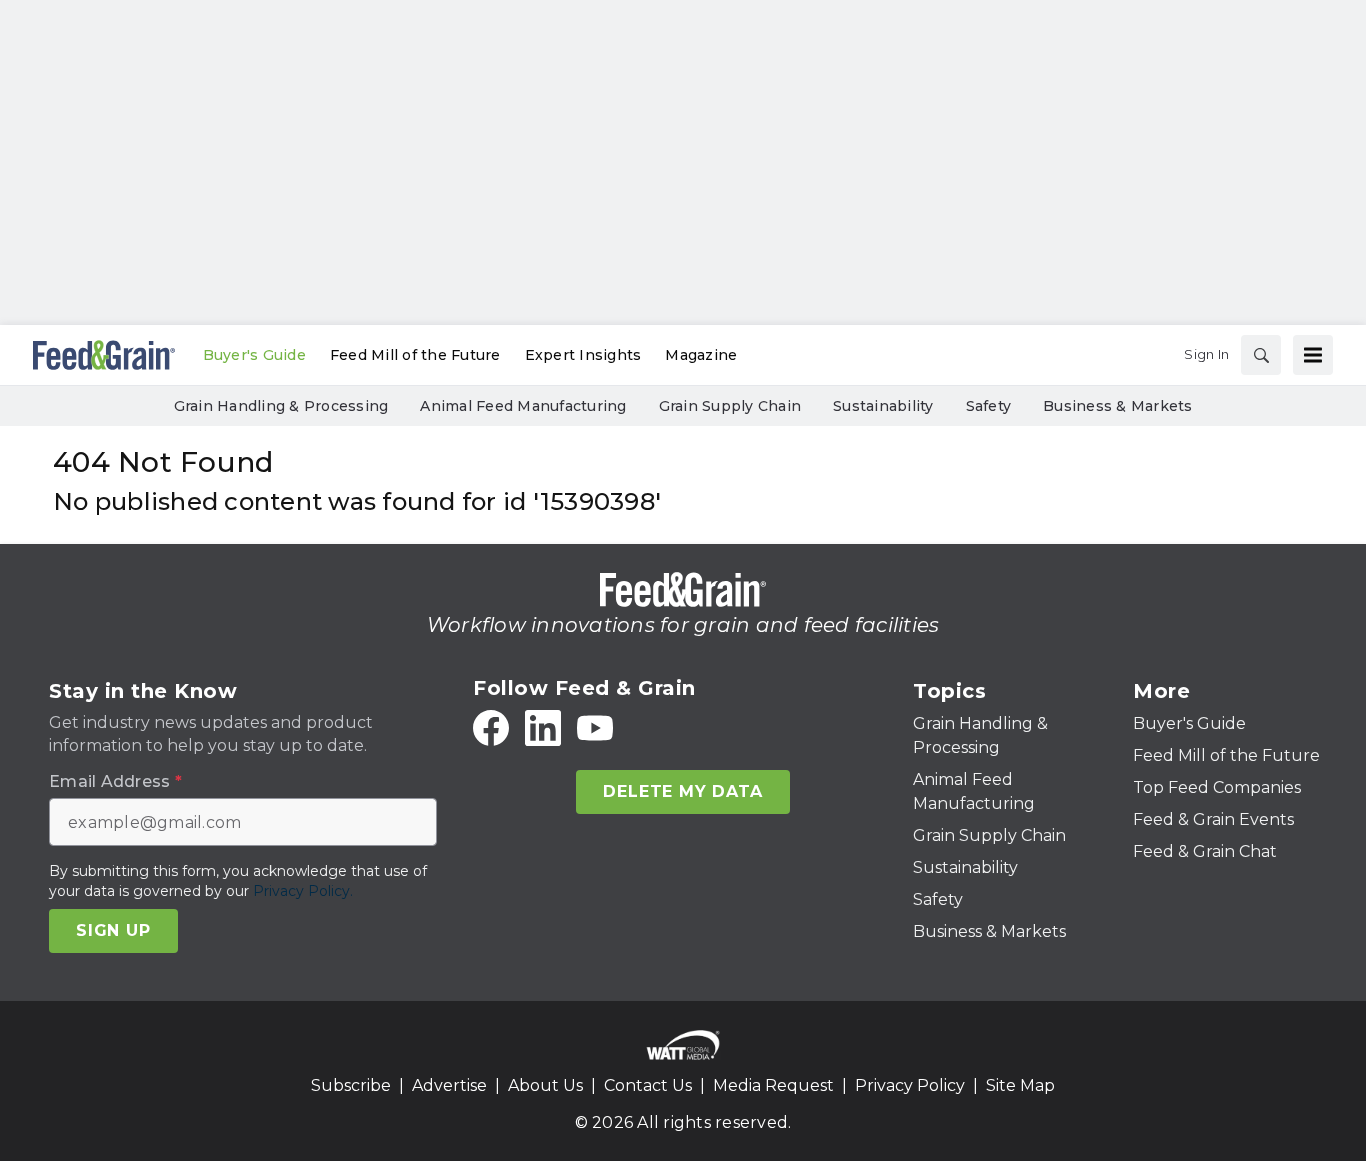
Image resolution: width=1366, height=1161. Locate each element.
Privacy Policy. (303, 891)
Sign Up (113, 930)
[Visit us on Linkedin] (543, 728)
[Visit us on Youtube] (595, 728)
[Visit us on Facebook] (491, 728)
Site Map (1020, 1085)
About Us (545, 1085)
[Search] (1261, 355)
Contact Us (648, 1085)
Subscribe (351, 1085)
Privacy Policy (910, 1085)
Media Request (773, 1085)
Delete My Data (682, 791)
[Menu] (1313, 355)
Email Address (115, 782)
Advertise (449, 1085)
